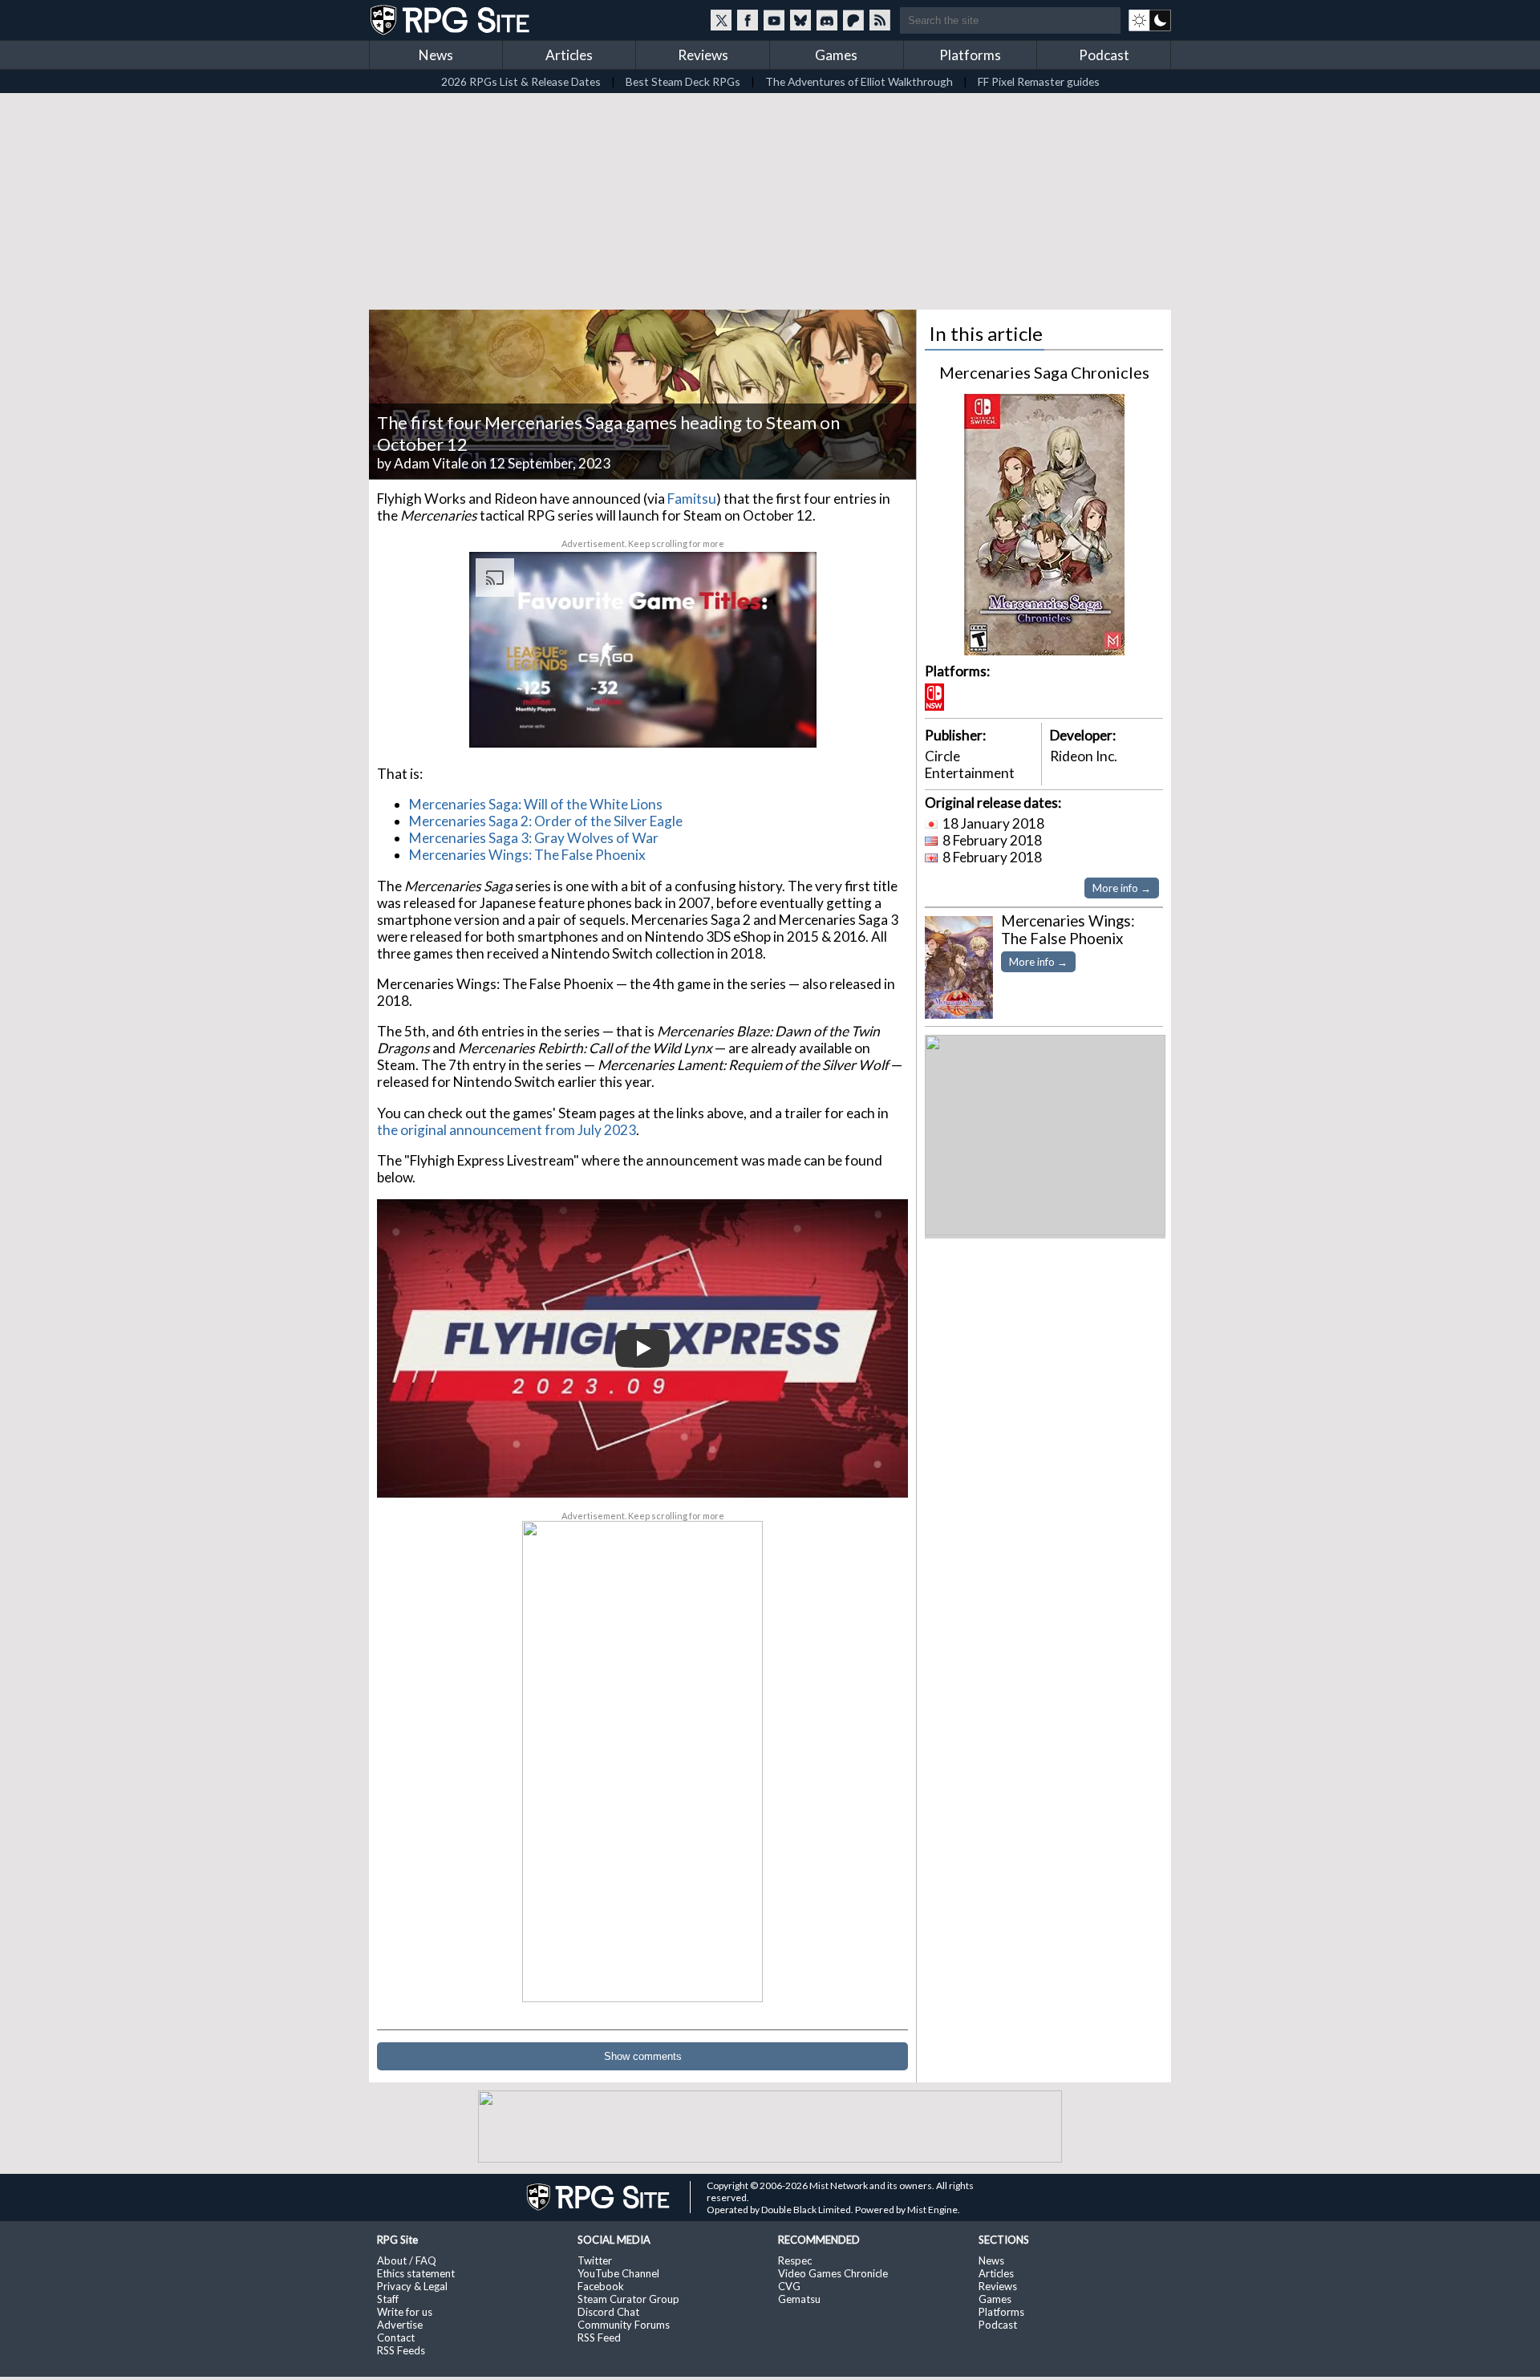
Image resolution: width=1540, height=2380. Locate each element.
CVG (789, 2286)
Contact (396, 2337)
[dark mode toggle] (1150, 20)
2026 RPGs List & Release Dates (521, 81)
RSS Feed (599, 2337)
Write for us (405, 2312)
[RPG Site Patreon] (853, 20)
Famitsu (692, 499)
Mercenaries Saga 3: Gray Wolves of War (534, 838)
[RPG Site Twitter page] (721, 20)
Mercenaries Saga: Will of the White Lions (536, 804)
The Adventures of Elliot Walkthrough (859, 81)
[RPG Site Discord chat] (827, 20)
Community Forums (624, 2325)
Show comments (643, 2056)
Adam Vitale (431, 463)
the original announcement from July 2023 (507, 1130)
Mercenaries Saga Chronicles (1044, 372)
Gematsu (799, 2299)
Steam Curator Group (628, 2299)
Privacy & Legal (412, 2286)
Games (836, 55)
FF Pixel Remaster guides (1039, 81)
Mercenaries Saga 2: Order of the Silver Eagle (546, 821)
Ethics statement (416, 2273)
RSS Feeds (401, 2350)
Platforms (970, 55)
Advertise (400, 2325)
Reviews (703, 55)
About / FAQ (407, 2260)
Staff (388, 2299)
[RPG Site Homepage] (452, 20)
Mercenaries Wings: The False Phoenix (527, 855)
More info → (1122, 888)
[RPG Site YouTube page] (774, 20)
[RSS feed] (880, 20)
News (436, 55)
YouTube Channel (618, 2273)
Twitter (595, 2260)
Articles (569, 55)
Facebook (601, 2286)
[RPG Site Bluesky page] (800, 20)
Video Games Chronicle (833, 2273)
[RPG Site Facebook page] (748, 20)
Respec (795, 2260)
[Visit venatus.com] (785, 722)
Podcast (1104, 55)
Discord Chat (608, 2312)
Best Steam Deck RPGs (683, 81)
